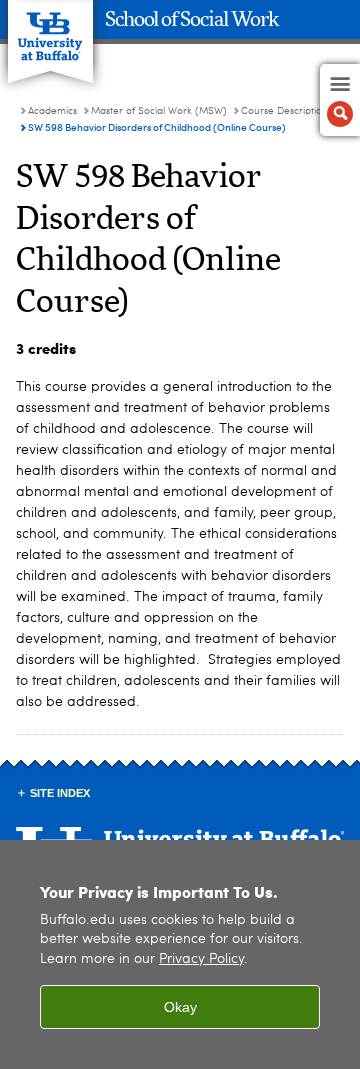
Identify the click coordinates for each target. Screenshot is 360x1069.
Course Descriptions (286, 111)
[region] (180, 954)
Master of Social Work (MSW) (159, 111)
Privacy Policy (201, 959)
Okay (180, 1007)
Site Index (60, 793)
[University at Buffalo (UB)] (50, 30)
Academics (52, 111)
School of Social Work (192, 20)
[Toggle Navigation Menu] (340, 100)
